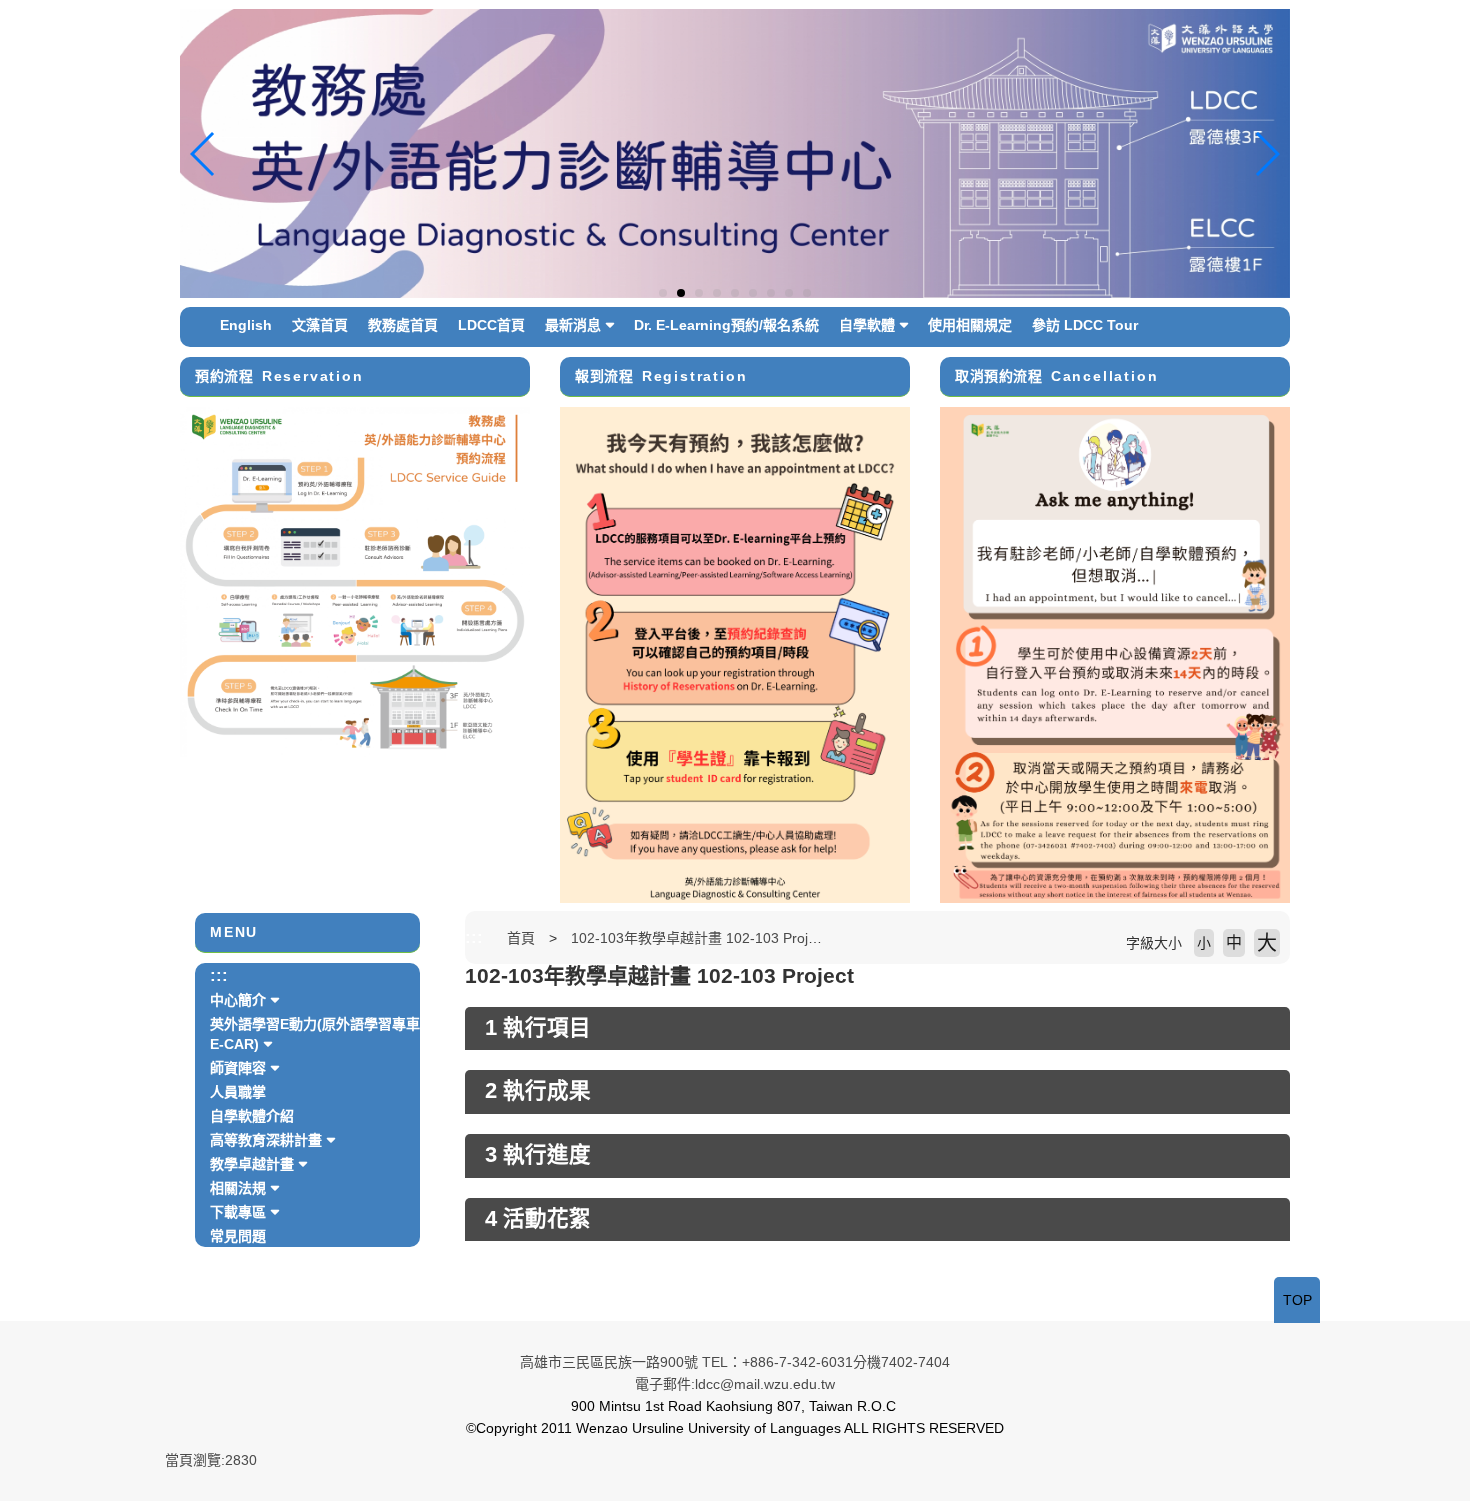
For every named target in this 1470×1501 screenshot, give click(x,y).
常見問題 (238, 1236)
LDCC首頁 (491, 325)
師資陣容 (238, 1068)
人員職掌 (238, 1092)
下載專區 (238, 1212)
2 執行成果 (538, 1091)
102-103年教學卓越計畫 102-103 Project (699, 938)
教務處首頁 (403, 325)
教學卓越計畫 (252, 1164)
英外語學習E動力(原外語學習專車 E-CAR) (315, 1034)
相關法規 (238, 1188)
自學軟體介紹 (252, 1116)
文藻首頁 (320, 325)
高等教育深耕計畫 (266, 1140)
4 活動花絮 (538, 1219)
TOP (1297, 1300)
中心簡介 (238, 1000)
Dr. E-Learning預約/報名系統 (726, 325)
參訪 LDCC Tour (1085, 325)
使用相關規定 (970, 325)
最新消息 (573, 325)
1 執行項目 (538, 1028)
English (246, 325)
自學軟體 (867, 325)
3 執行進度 (538, 1155)
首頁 (521, 938)
